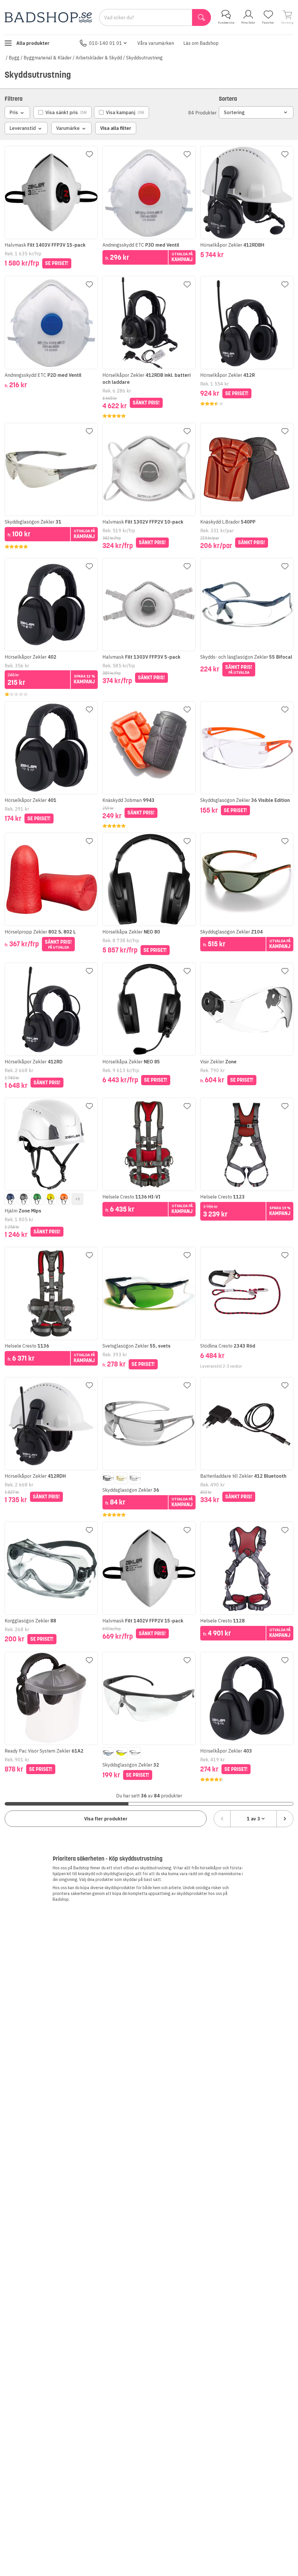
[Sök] (202, 17)
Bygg (14, 58)
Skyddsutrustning (144, 58)
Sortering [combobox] (234, 112)
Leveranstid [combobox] (23, 128)
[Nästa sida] (285, 1819)
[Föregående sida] (222, 1819)
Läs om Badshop (201, 43)
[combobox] (253, 1819)
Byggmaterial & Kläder (48, 58)
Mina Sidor (248, 23)
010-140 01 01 (106, 43)
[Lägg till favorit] (89, 154)
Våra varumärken (156, 43)
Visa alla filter (116, 128)
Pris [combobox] (14, 112)
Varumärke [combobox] (68, 128)
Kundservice (226, 23)
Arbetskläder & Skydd (99, 58)
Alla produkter (33, 43)
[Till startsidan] (48, 17)
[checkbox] (63, 112)
